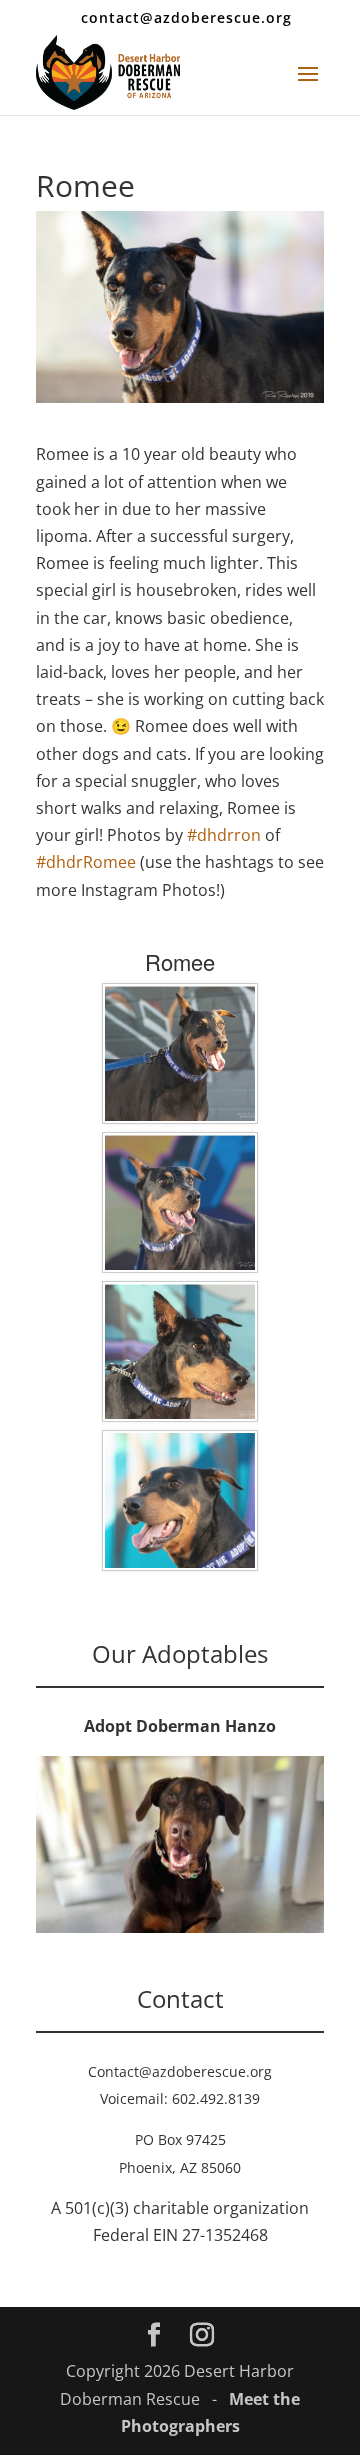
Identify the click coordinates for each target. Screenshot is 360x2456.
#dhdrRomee (86, 862)
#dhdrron (224, 835)
